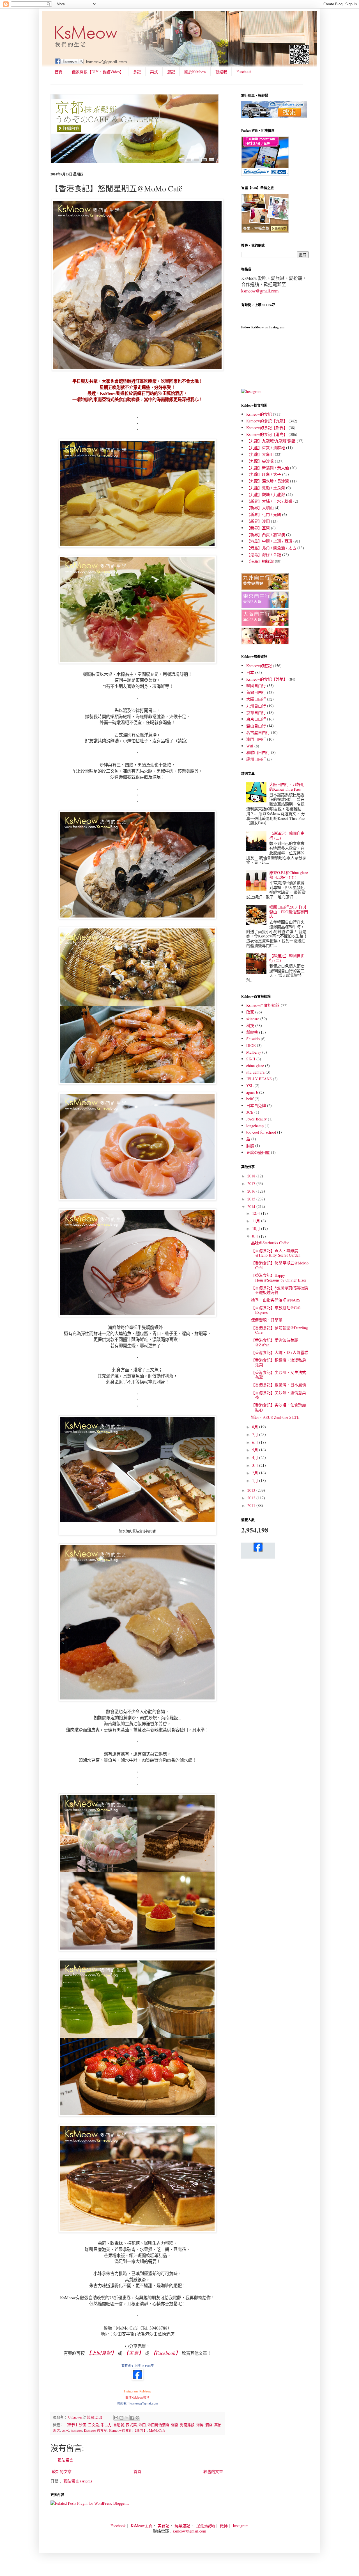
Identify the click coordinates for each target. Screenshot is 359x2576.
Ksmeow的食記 (96, 2430)
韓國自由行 (256, 686)
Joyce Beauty (256, 1119)
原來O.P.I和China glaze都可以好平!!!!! (289, 875)
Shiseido (253, 1039)
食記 (137, 72)
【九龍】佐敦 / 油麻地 (266, 448)
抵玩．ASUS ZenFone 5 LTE (275, 1417)
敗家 (250, 1012)
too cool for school (261, 1132)
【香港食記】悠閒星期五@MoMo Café (280, 1265)
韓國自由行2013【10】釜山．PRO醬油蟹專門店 (289, 912)
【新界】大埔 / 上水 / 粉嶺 (269, 501)
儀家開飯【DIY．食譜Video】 (98, 72)
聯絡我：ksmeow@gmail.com (138, 2403)
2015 (252, 1199)
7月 (256, 1434)
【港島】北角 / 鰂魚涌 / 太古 (271, 548)
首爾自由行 (256, 692)
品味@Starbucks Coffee (270, 1243)
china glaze (255, 1066)
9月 (256, 1236)
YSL (250, 1085)
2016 (252, 1191)
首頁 (59, 72)
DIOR (251, 1045)
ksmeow (76, 2430)
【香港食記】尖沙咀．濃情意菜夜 (279, 1395)
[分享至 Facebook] (132, 2418)
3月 (256, 1465)
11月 (257, 1221)
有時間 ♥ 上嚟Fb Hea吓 (138, 2366)
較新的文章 (62, 2471)
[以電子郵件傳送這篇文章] (116, 2418)
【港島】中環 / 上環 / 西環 (269, 541)
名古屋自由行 (258, 732)
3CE (250, 1112)
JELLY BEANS (259, 1079)
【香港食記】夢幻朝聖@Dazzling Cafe (279, 1330)
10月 (257, 1228)
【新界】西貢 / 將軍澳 (266, 535)
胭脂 (250, 1146)
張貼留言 (65, 2460)
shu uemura (255, 1072)
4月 (256, 1457)
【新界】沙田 (75, 2425)
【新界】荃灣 (258, 528)
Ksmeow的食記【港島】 (267, 434)
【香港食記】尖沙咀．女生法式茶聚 (279, 1375)
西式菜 (131, 2425)
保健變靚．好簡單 (267, 1320)
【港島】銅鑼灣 (260, 561)
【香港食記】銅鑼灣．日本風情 (279, 1385)
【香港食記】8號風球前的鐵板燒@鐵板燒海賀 (279, 1290)
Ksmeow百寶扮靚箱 (263, 1005)
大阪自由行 (256, 699)
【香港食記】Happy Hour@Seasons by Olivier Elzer (279, 1278)
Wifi (250, 746)
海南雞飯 (187, 2425)
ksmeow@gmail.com (260, 291)
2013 (252, 1490)
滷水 (65, 2430)
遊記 (171, 72)
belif (250, 1099)
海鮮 (200, 2425)
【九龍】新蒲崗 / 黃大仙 (268, 468)
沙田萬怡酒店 (158, 2425)
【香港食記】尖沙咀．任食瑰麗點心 (279, 1407)
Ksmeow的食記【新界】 (128, 2430)
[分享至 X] (127, 2418)
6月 (256, 1442)
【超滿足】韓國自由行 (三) (287, 836)
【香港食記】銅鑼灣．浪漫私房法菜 (279, 1362)
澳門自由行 (256, 739)
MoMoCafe (157, 2430)
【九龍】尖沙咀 (260, 461)
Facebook (244, 71)
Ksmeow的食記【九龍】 (267, 421)
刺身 (175, 2425)
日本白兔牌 (256, 1105)
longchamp (255, 1126)
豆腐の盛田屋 (258, 1152)
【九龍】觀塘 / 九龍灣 (266, 494)
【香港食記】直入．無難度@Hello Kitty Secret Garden (276, 1253)
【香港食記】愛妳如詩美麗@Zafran (275, 1342)
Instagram (241, 2526)
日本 (250, 672)
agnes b (252, 1092)
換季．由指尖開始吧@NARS (276, 1300)
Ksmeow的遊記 (259, 666)
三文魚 (94, 2425)
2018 (252, 1176)
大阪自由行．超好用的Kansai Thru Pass (287, 787)
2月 (256, 1473)
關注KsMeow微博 (137, 2397)
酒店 (209, 2425)
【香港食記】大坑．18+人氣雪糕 (280, 1352)
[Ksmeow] (137, 2379)
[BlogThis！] (121, 2418)
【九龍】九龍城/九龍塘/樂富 (271, 441)
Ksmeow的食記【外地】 (267, 679)
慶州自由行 (256, 759)
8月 (256, 1427)
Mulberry (254, 1052)
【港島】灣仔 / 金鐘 (264, 554)
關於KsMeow (195, 72)
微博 (224, 2526)
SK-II (251, 1059)
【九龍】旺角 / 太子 (264, 474)
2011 (252, 1505)
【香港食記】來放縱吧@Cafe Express (276, 1310)
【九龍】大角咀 (260, 454)
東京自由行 (256, 719)
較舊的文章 (213, 2471)
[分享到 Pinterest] (137, 2418)
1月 (256, 1480)
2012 (252, 1498)
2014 (252, 1206)
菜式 (154, 72)
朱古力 (106, 2425)
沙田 (142, 2425)
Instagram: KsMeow (138, 2391)
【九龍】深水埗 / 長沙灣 (268, 481)
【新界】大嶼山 (260, 508)
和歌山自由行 (258, 752)
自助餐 (119, 2425)
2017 (252, 1183)
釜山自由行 (256, 726)
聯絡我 (221, 72)
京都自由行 (256, 712)
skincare (253, 1019)
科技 (250, 1025)
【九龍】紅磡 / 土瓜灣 (266, 488)
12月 (257, 1213)
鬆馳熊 (252, 1032)
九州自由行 (256, 706)
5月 (256, 1450)
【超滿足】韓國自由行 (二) (287, 958)
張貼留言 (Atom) (78, 2481)
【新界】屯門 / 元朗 (264, 514)
